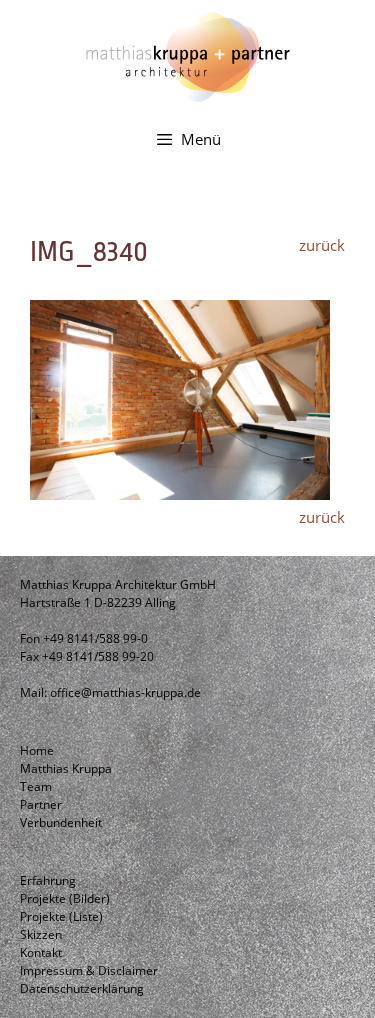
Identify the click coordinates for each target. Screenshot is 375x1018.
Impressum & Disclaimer (89, 970)
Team (36, 786)
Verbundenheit (61, 822)
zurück (322, 245)
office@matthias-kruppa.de (125, 692)
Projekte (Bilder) (65, 898)
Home (37, 750)
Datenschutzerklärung (82, 988)
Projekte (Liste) (61, 916)
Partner (41, 804)
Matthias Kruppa (66, 768)
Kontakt (41, 952)
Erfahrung (48, 880)
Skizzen (41, 934)
